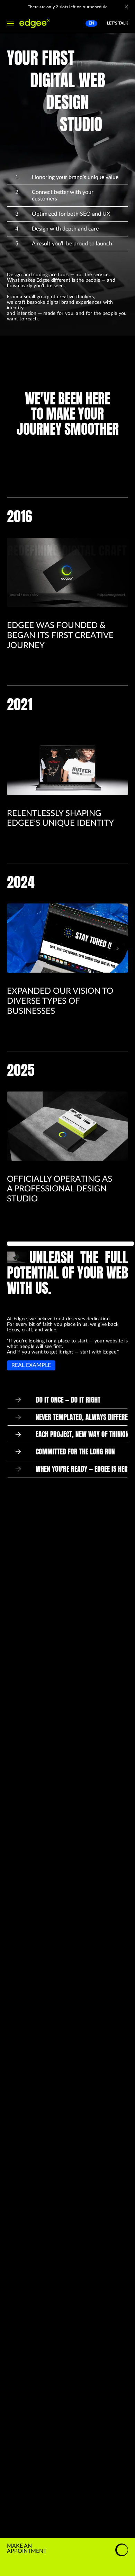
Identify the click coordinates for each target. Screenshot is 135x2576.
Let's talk (118, 23)
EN (91, 23)
